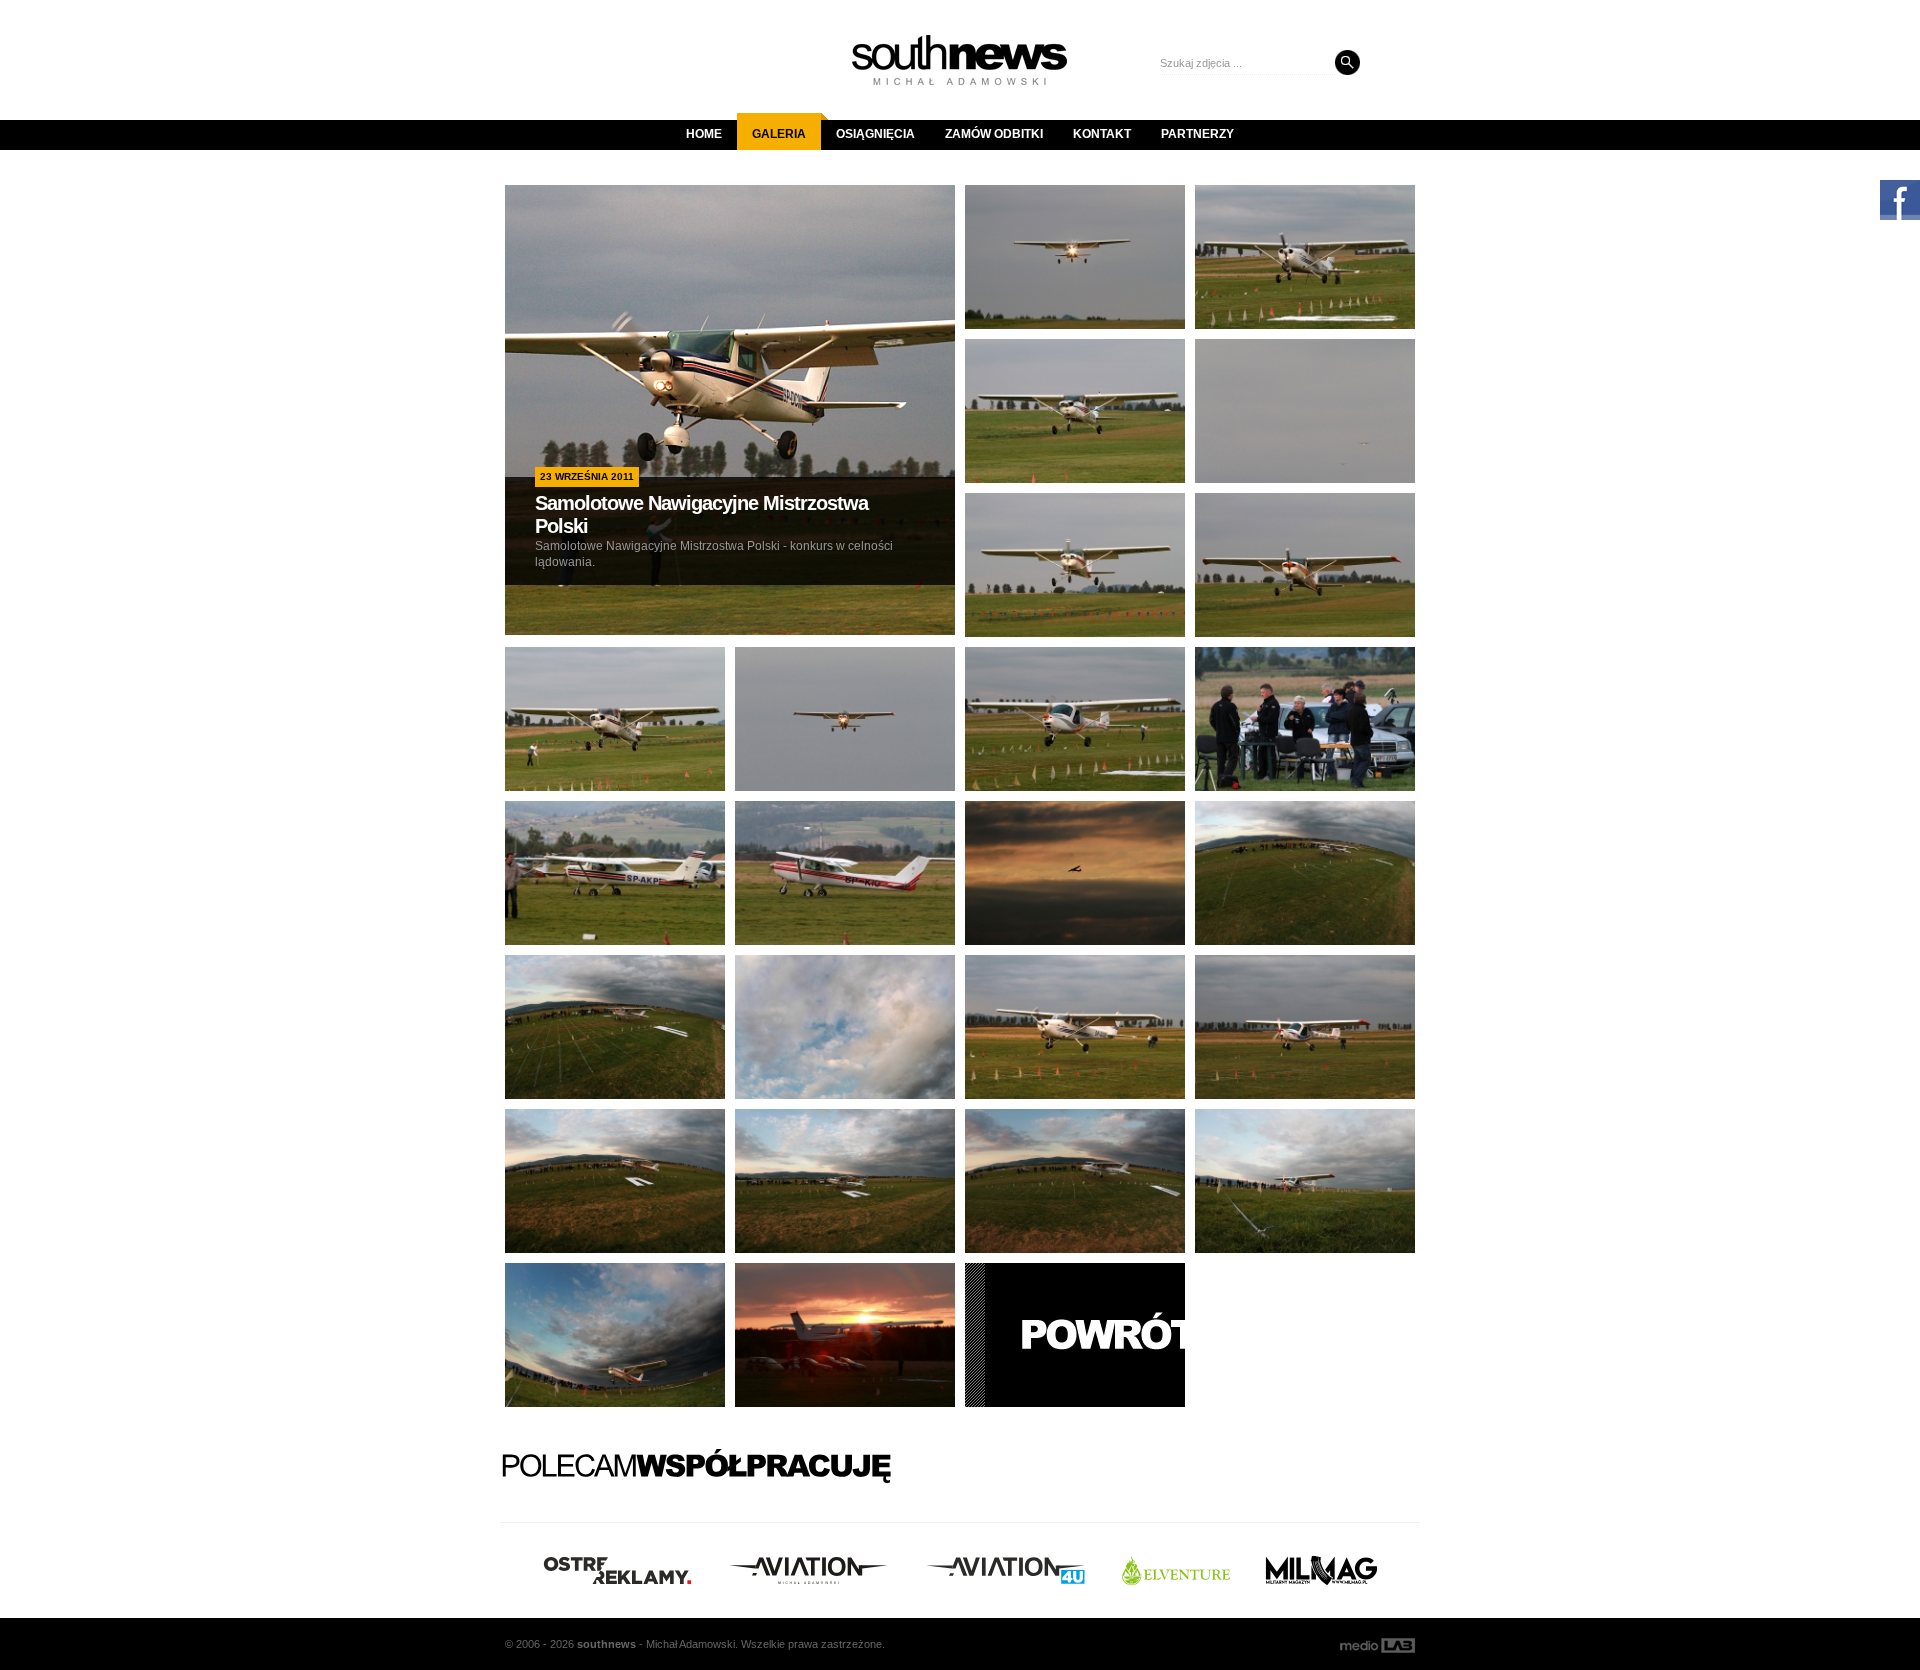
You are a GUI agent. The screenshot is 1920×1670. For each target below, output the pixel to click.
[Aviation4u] (1005, 1570)
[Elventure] (1176, 1570)
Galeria (779, 134)
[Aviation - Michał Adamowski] (808, 1570)
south (606, 1644)
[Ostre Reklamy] (618, 1570)
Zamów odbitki (994, 134)
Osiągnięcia (875, 134)
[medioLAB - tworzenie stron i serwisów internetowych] (1377, 1645)
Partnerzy (1197, 134)
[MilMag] (1321, 1570)
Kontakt (1102, 134)
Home (704, 134)
